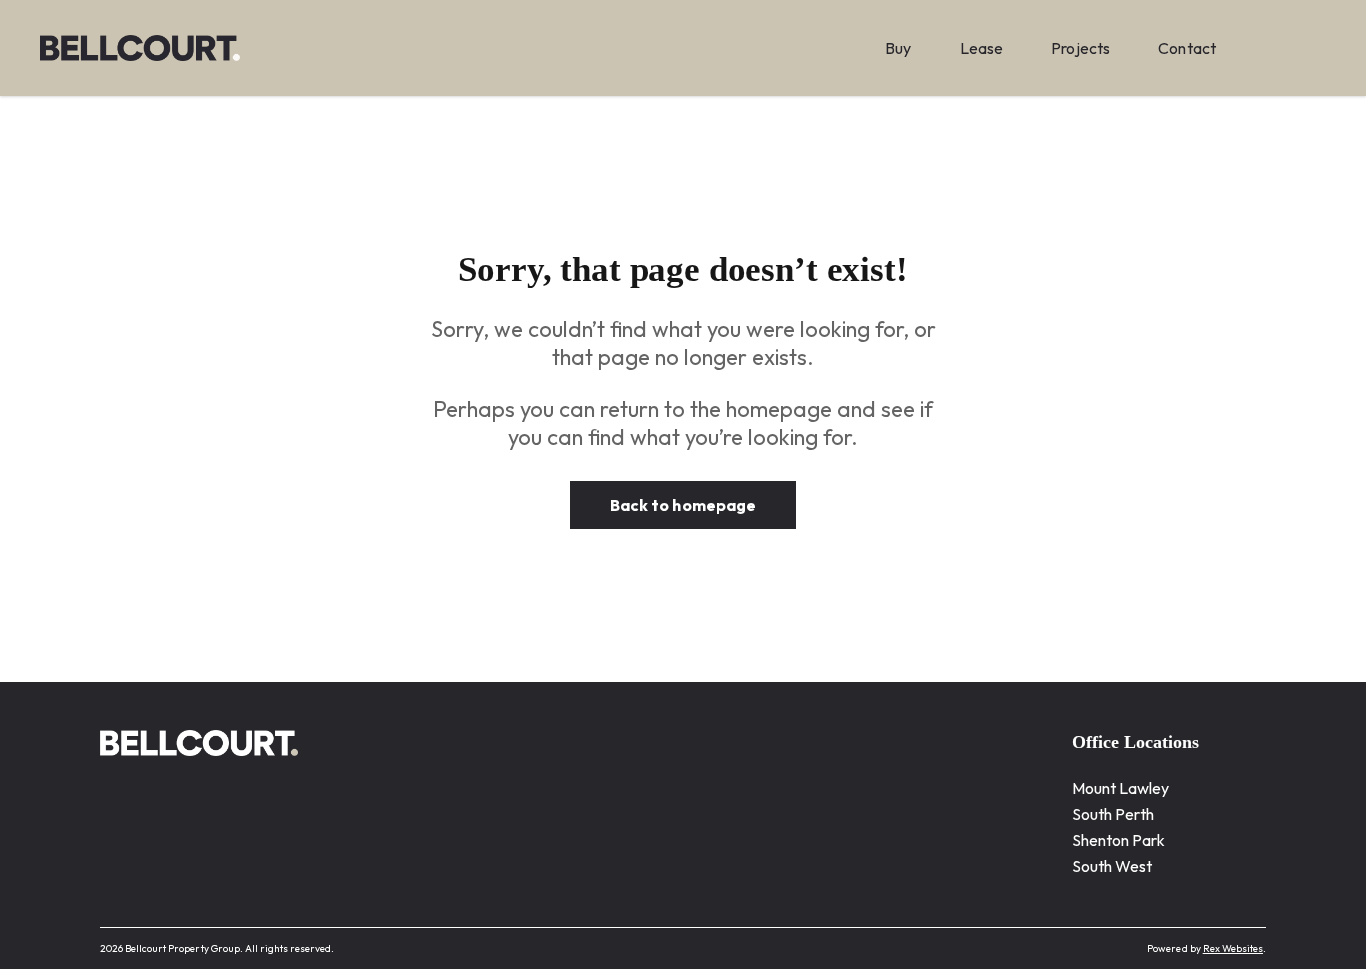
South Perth (1113, 814)
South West (1112, 866)
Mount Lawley (1121, 788)
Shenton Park (1119, 840)
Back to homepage (683, 505)
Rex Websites (1233, 948)
